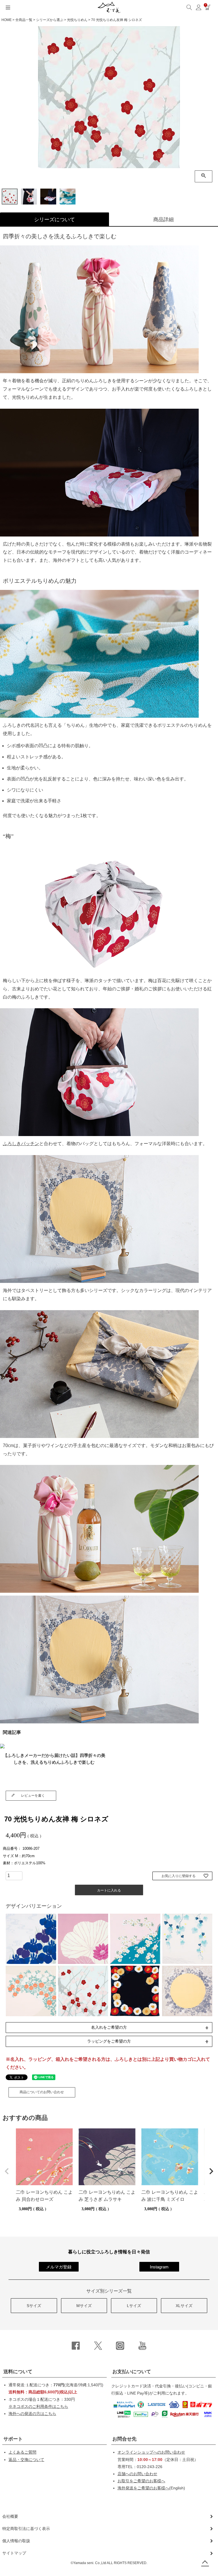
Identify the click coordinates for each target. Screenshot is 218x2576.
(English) (151, 2488)
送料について (18, 2372)
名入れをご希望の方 (109, 2027)
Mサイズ (84, 2306)
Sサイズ (34, 2306)
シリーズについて (54, 220)
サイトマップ (14, 2553)
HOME (7, 20)
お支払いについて (132, 2372)
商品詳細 (163, 220)
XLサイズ (184, 2306)
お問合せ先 (124, 2439)
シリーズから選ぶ (50, 20)
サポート (13, 2439)
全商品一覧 (24, 20)
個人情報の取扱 (16, 2541)
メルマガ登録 (59, 2267)
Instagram (159, 2267)
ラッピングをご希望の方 (109, 2041)
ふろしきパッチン (21, 1144)
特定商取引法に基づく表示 (26, 2529)
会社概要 (10, 2516)
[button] (7, 2171)
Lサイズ (134, 2306)
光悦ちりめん (77, 20)
